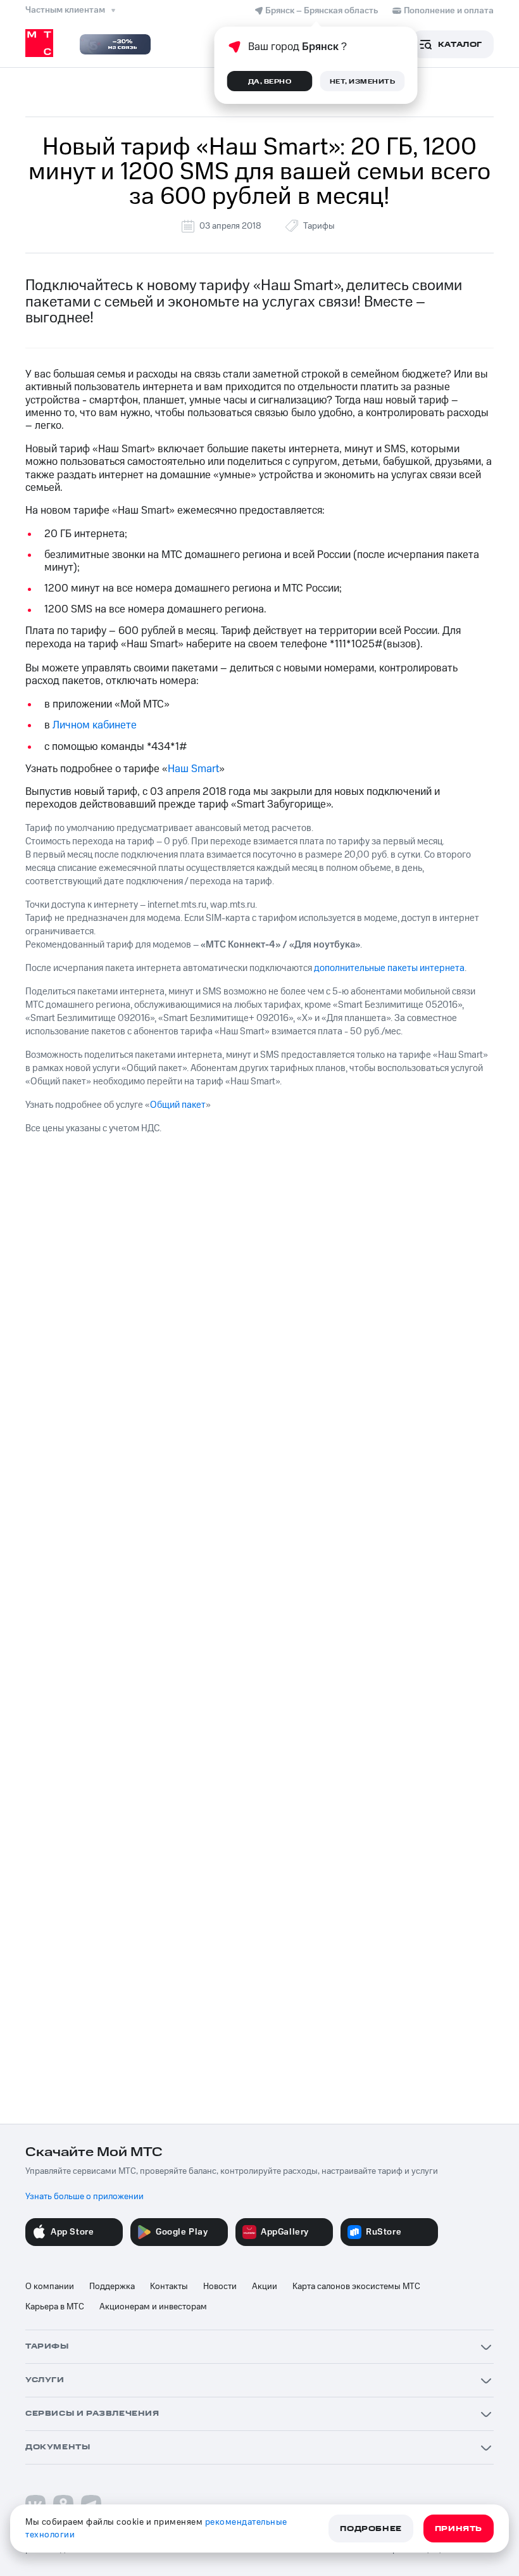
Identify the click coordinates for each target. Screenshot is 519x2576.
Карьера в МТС (55, 2307)
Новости (220, 2287)
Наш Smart (193, 769)
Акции (265, 2287)
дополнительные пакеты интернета (389, 968)
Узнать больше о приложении (84, 2197)
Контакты (169, 2287)
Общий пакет (178, 1105)
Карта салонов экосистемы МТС (356, 2287)
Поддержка (112, 2287)
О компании (50, 2287)
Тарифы (319, 226)
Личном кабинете (95, 725)
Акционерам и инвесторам (153, 2307)
